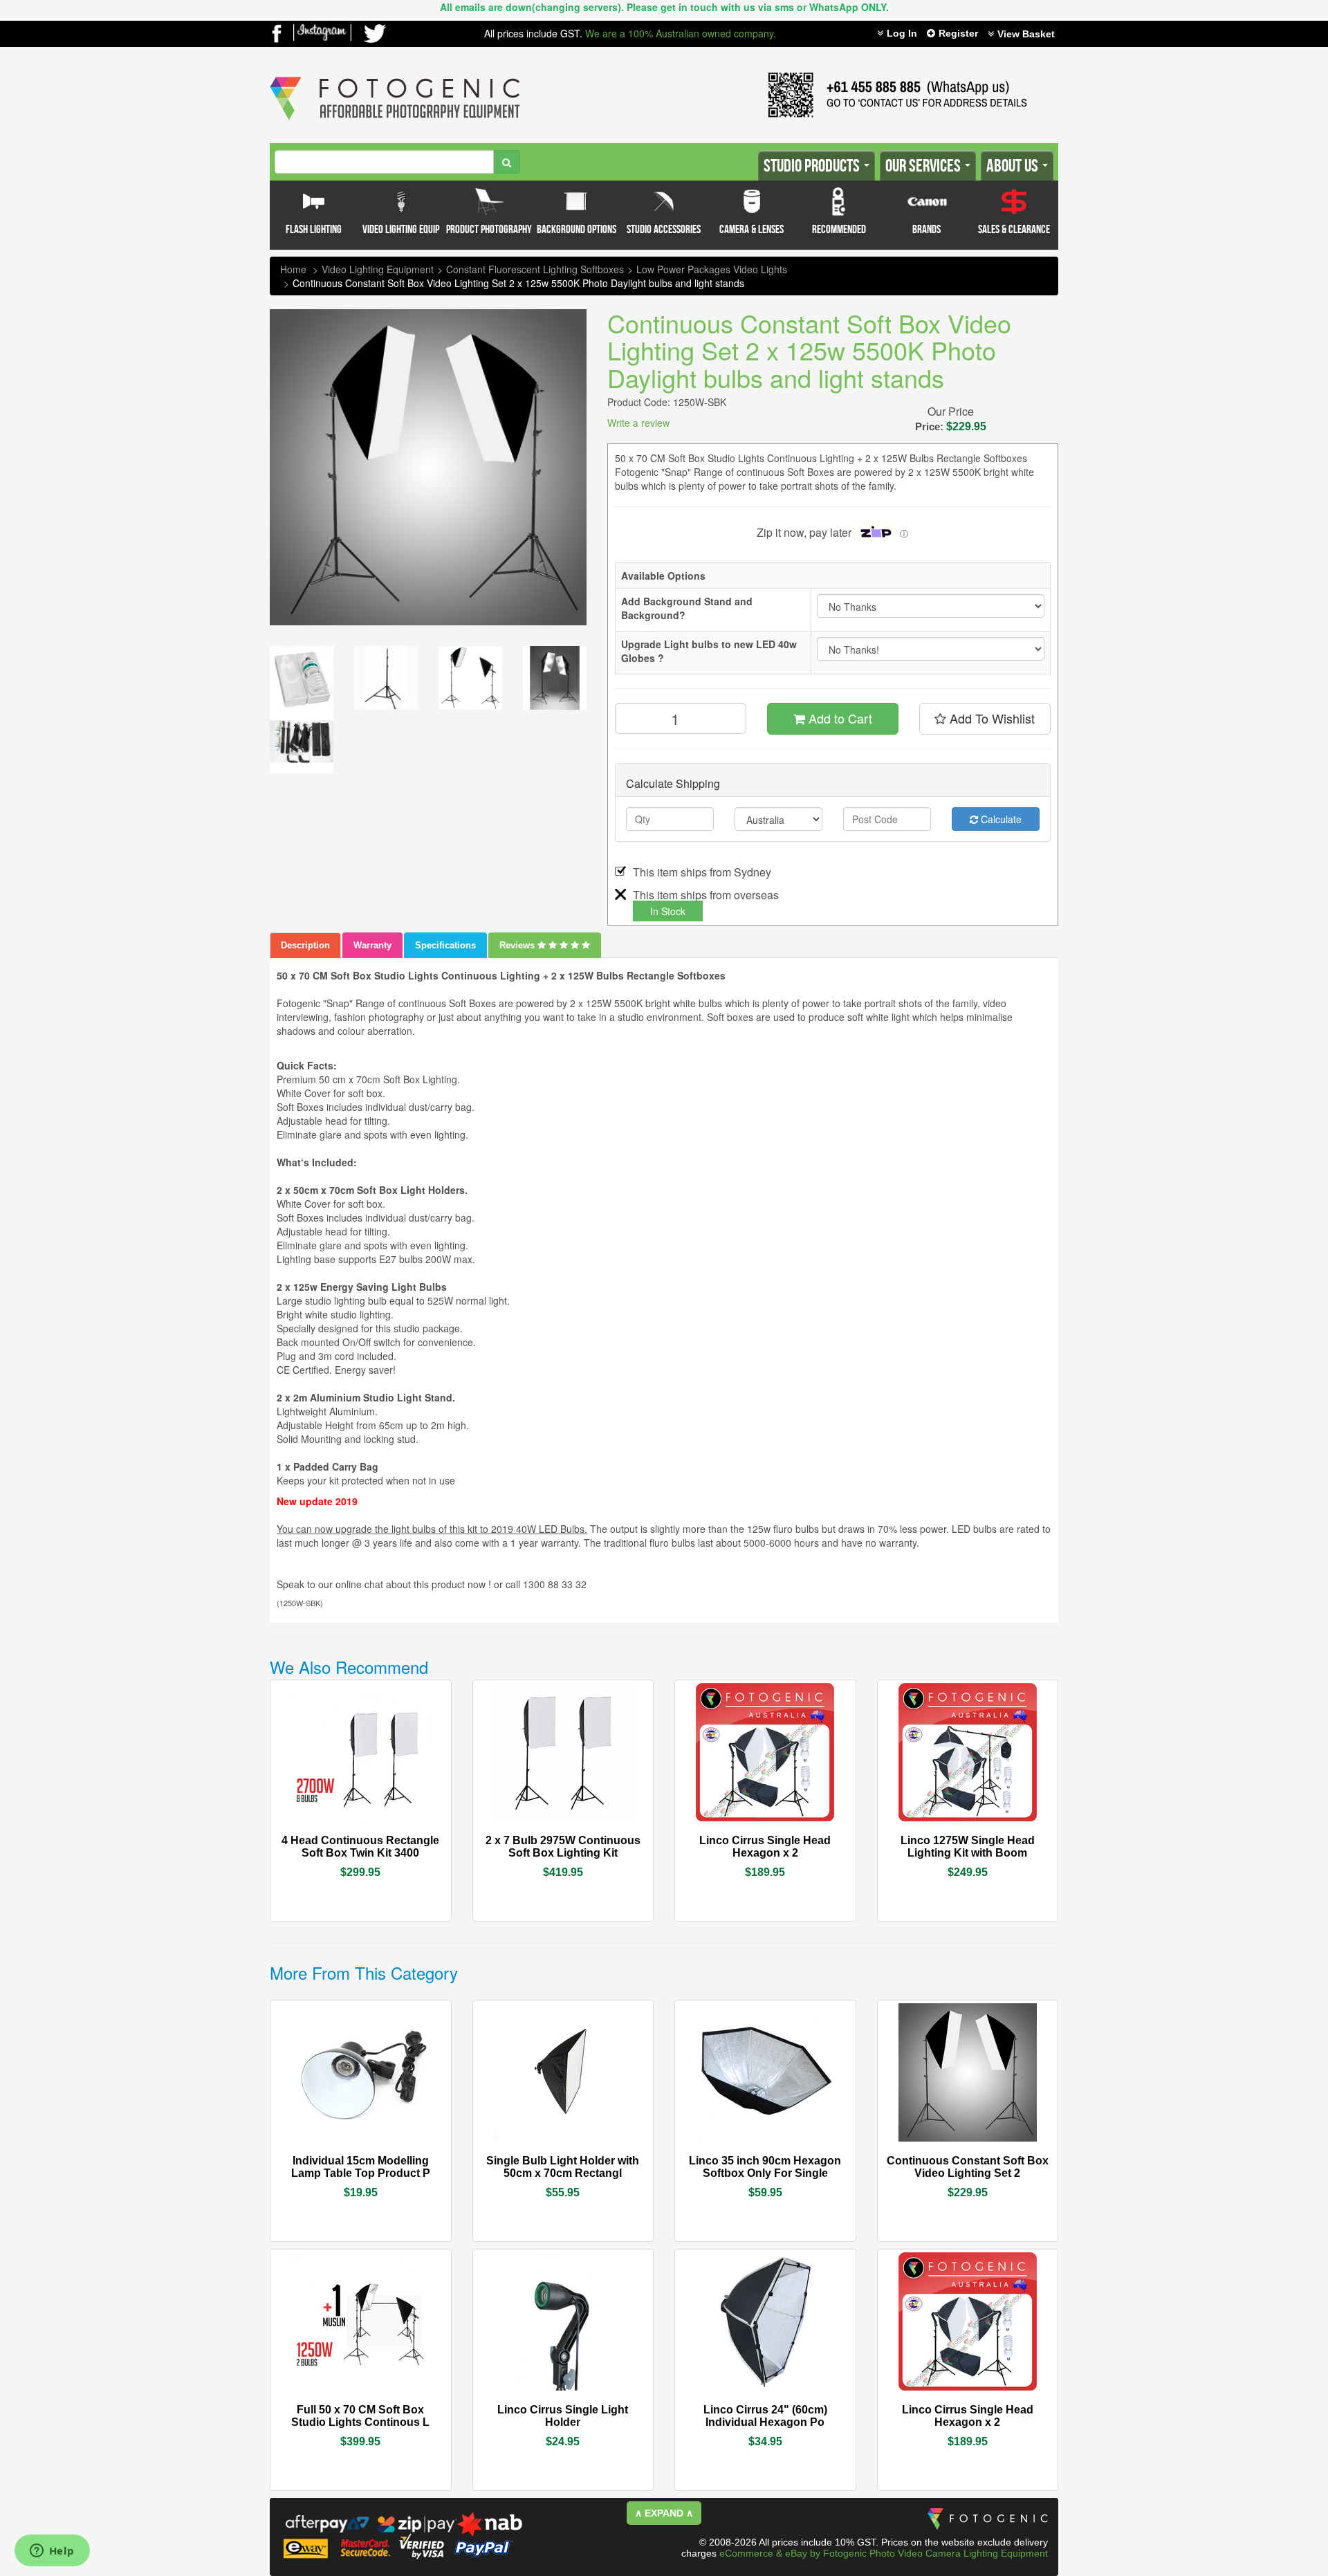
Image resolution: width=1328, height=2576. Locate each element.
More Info (322, 1839)
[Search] (507, 162)
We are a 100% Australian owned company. (681, 33)
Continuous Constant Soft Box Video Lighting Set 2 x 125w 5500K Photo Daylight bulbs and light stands (518, 283)
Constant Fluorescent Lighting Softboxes (535, 269)
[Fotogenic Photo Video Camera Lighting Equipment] (395, 77)
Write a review (638, 423)
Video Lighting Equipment (378, 269)
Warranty (372, 945)
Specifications (445, 945)
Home (293, 269)
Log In (902, 33)
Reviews (518, 945)
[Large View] (302, 678)
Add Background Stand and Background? (687, 608)
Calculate (1000, 819)
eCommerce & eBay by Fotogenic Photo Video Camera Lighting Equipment (884, 2553)
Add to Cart (839, 718)
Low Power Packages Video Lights (712, 269)
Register (958, 33)
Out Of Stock (392, 1839)
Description (305, 945)
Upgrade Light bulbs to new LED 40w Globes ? (709, 651)
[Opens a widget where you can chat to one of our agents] (52, 2552)
